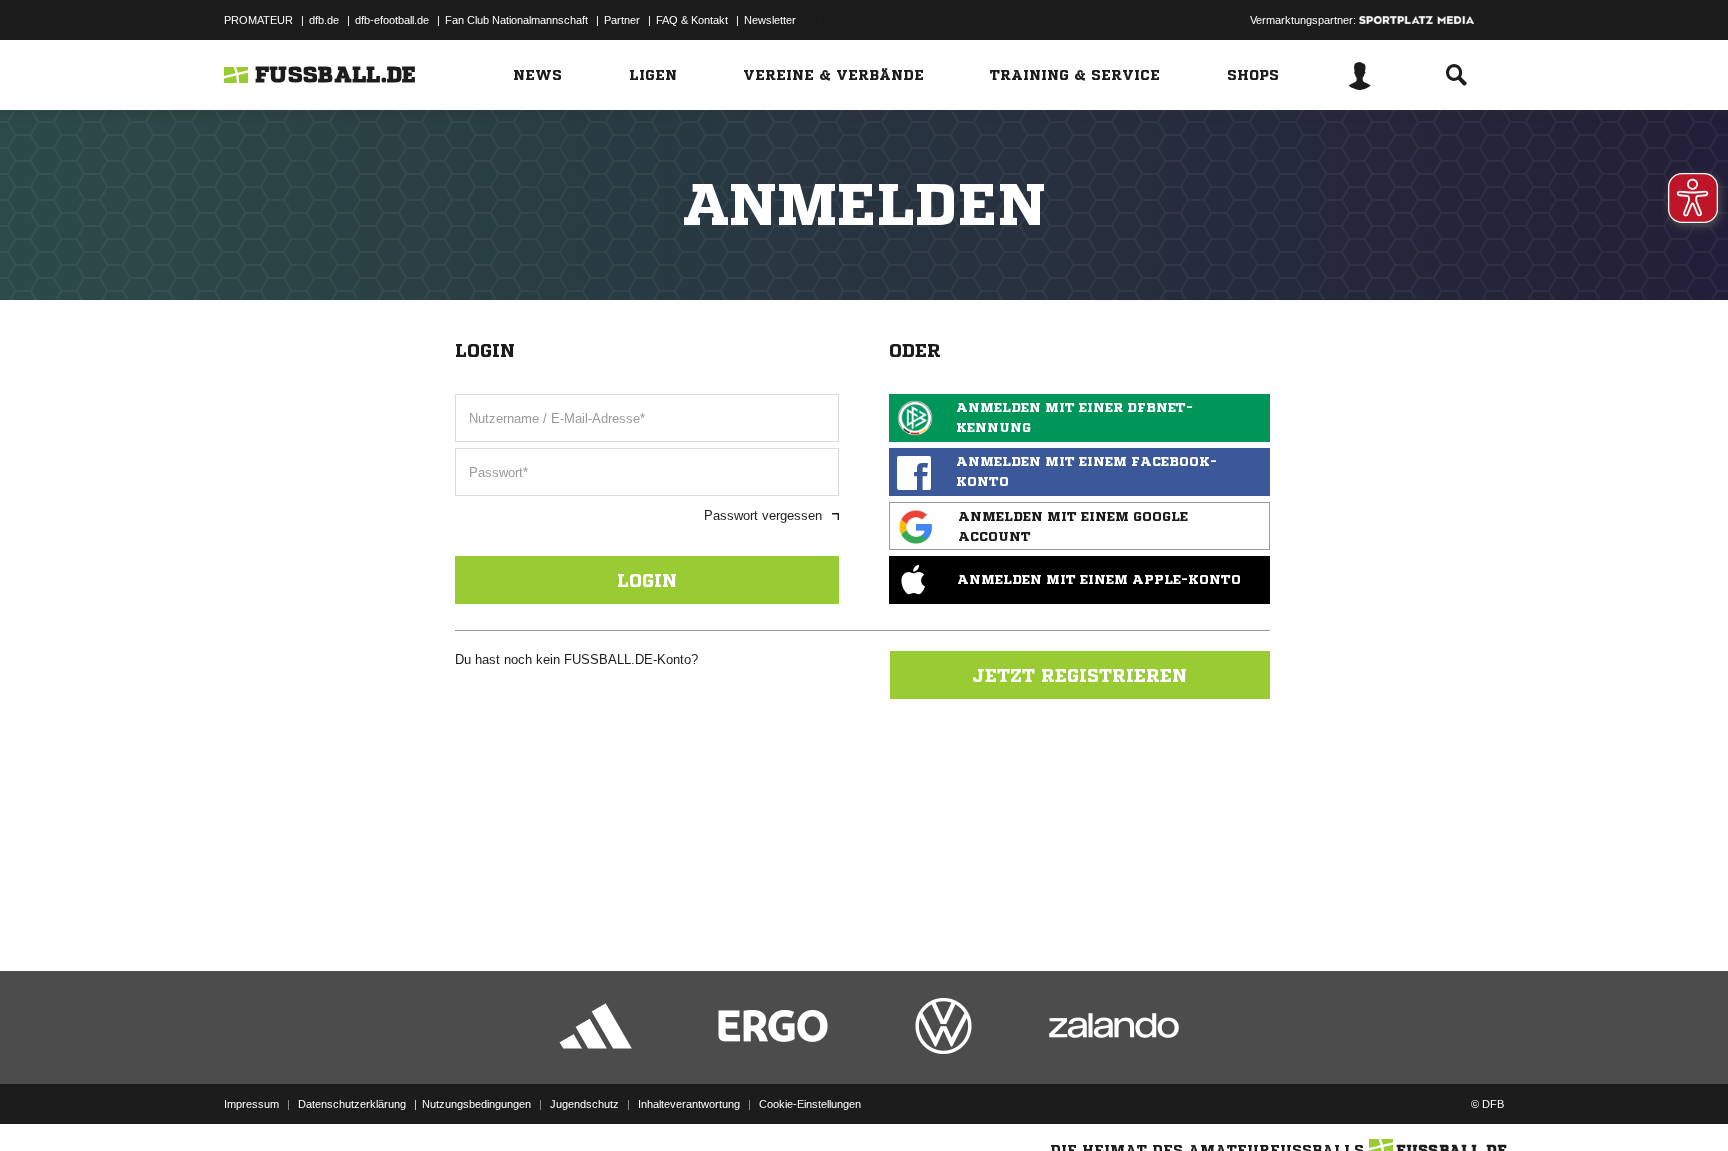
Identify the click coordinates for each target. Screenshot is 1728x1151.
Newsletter (770, 20)
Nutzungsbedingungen (476, 1104)
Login (647, 580)
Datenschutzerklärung (352, 1104)
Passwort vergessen (763, 515)
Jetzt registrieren (1079, 675)
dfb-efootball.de (392, 20)
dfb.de (324, 20)
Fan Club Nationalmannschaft (516, 20)
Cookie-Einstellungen (810, 1104)
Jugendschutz (584, 1104)
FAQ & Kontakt (692, 20)
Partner (622, 20)
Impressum (251, 1104)
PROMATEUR (258, 20)
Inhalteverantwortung (689, 1104)
